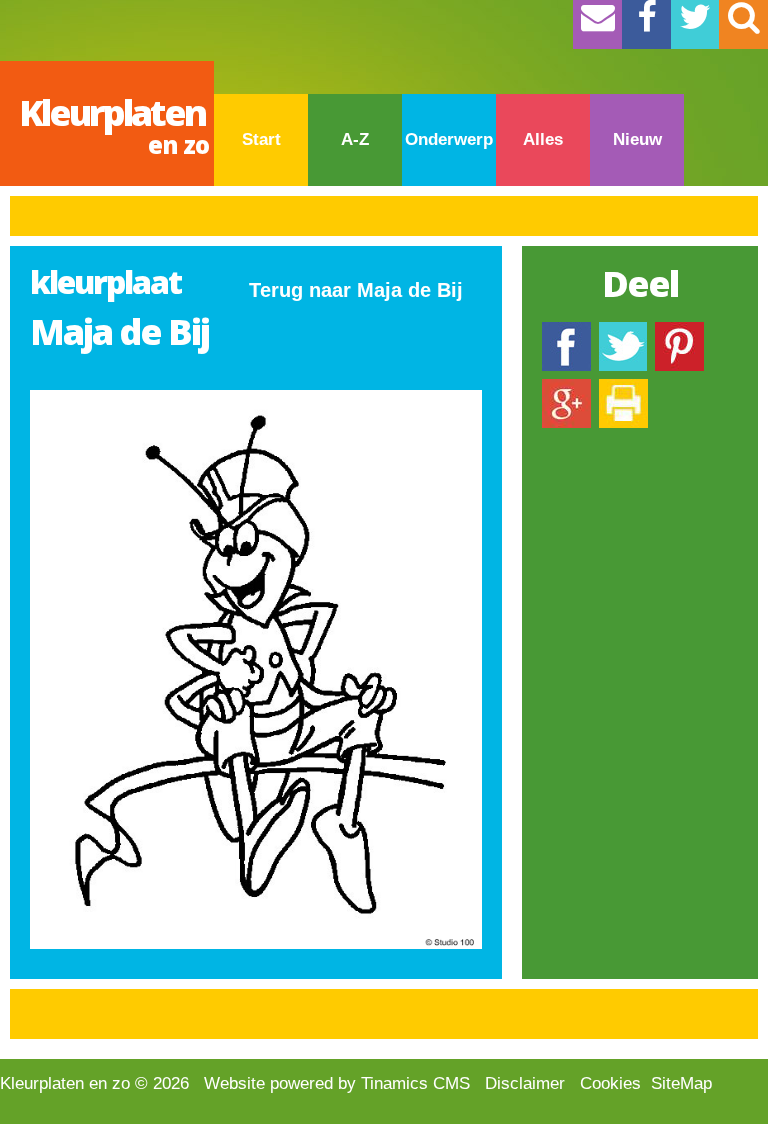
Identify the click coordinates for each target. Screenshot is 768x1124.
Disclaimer (525, 1083)
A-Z (355, 139)
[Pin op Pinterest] (679, 331)
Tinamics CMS (415, 1083)
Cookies (610, 1083)
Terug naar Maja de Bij (356, 290)
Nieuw (637, 139)
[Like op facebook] (566, 331)
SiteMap (681, 1083)
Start (261, 139)
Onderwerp (449, 139)
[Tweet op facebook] (623, 331)
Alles (543, 139)
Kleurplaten (114, 124)
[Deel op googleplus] (566, 388)
